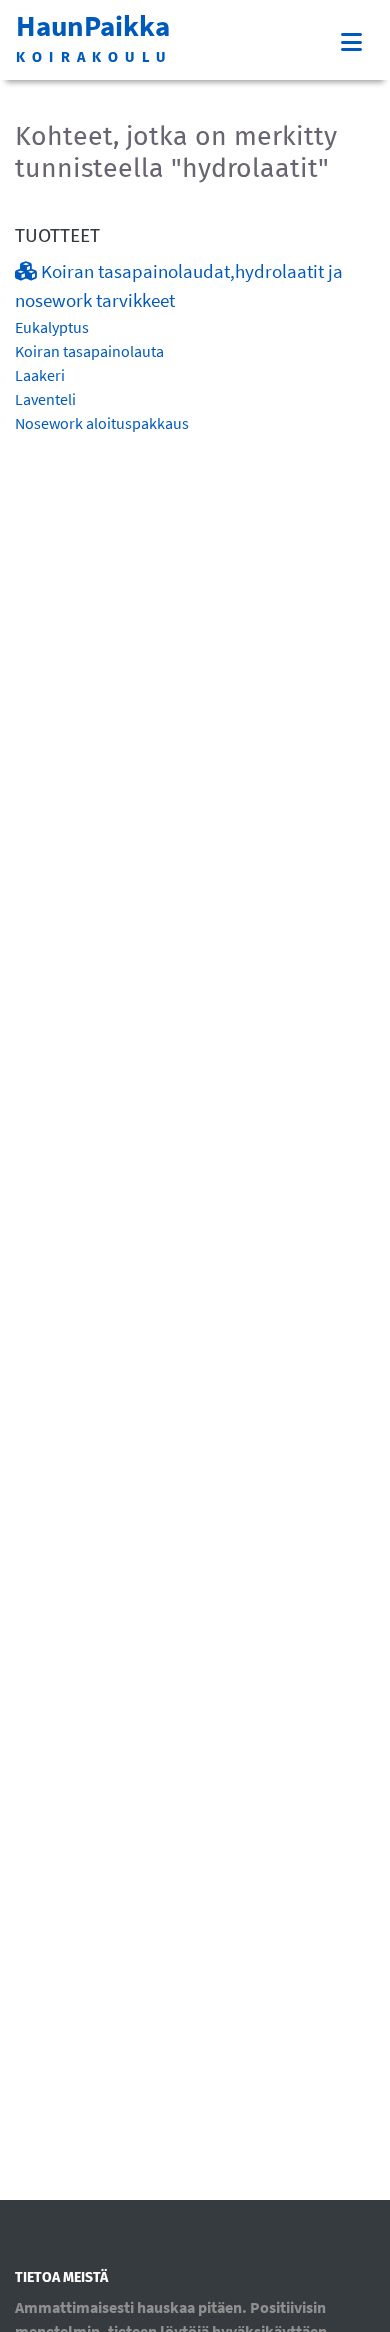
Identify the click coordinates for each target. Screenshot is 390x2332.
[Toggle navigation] (351, 42)
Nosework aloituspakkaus (102, 423)
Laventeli (45, 399)
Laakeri (40, 375)
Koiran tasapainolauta (89, 351)
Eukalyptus (52, 327)
